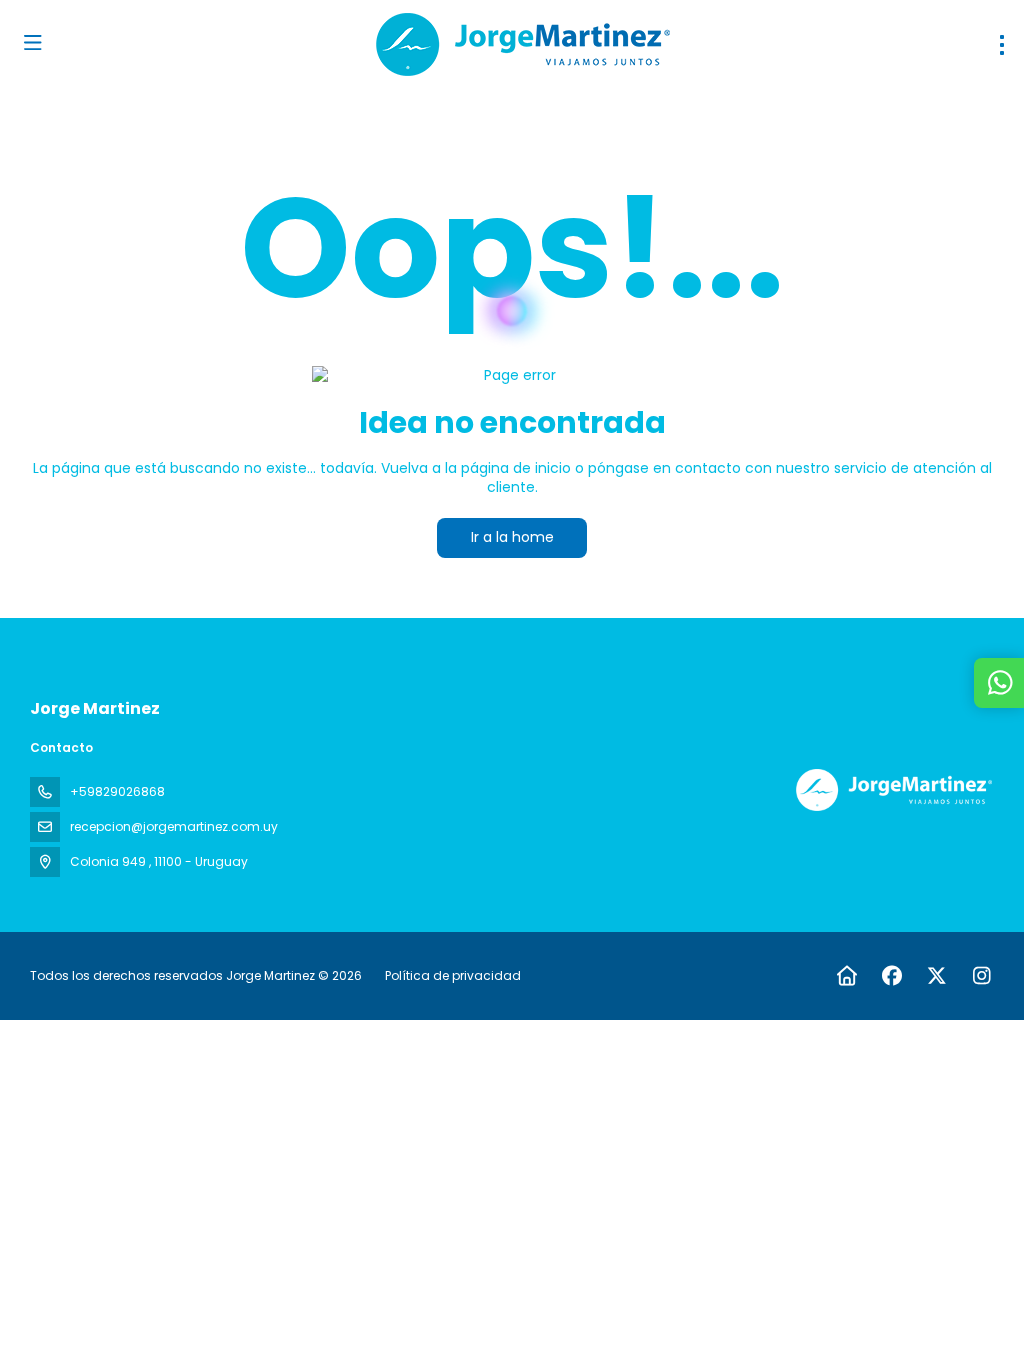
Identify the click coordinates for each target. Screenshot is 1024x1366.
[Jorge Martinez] (892, 790)
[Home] (846, 976)
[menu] (1002, 45)
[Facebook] (891, 976)
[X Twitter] (936, 976)
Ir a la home (512, 537)
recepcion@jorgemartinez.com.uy (174, 826)
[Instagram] (981, 976)
